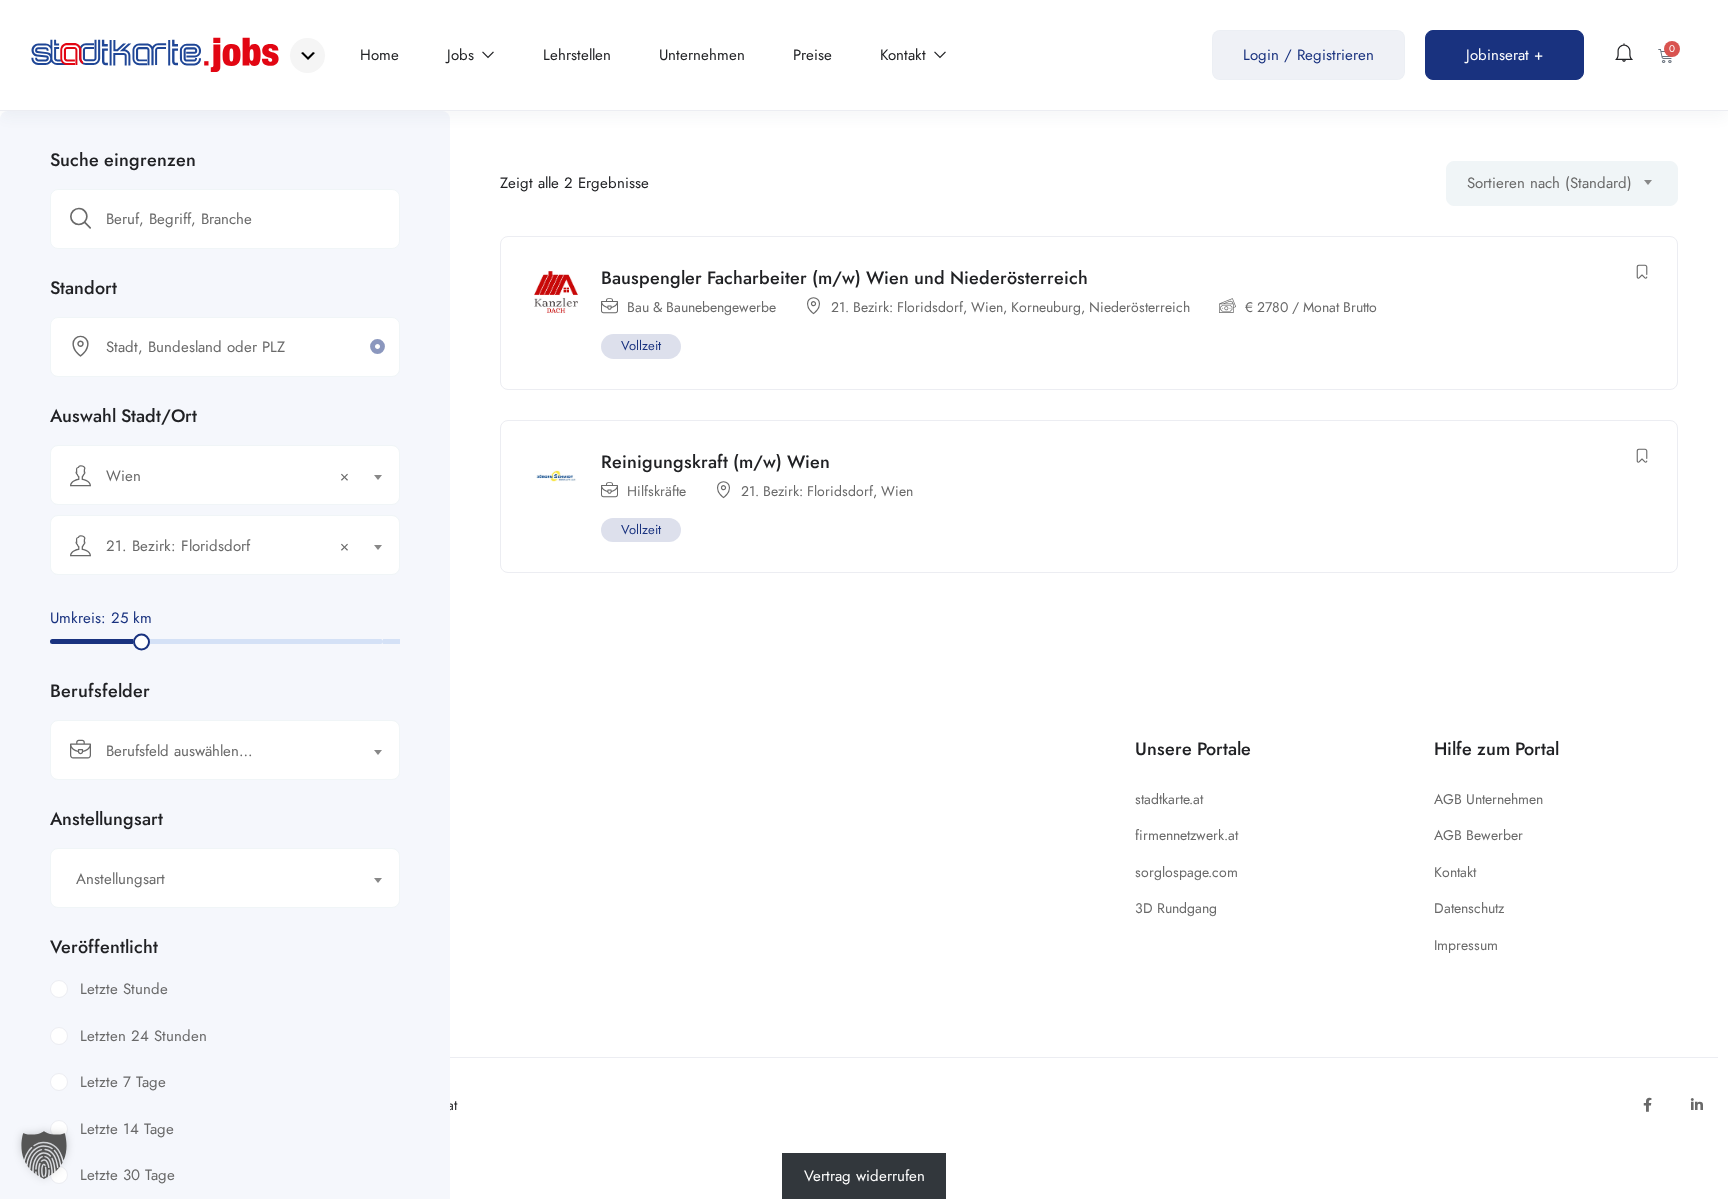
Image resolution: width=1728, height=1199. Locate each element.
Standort (83, 288)
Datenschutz (1469, 908)
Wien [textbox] (227, 476)
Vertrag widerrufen (864, 1176)
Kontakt (905, 55)
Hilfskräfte (656, 491)
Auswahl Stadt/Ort (123, 416)
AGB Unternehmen (1488, 799)
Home (379, 55)
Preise (812, 55)
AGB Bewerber (1478, 835)
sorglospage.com (1186, 872)
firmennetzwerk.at (1186, 835)
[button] (44, 1155)
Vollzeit (641, 345)
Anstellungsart (106, 819)
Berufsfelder (100, 691)
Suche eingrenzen (123, 160)
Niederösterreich (1139, 307)
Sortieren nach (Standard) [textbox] (1549, 183)
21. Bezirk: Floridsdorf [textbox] (227, 546)
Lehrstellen (577, 55)
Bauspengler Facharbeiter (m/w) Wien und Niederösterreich (844, 278)
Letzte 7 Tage (123, 1082)
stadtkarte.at (1169, 799)
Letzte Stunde (124, 989)
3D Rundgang (1176, 908)
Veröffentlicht (104, 947)
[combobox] (225, 475)
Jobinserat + (1504, 55)
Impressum (1466, 945)
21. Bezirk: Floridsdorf (897, 307)
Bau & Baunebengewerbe (701, 307)
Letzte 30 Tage (127, 1175)
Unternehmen (702, 55)
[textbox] (212, 751)
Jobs (463, 55)
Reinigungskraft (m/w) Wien (715, 462)
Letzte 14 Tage (127, 1129)
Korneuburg (1046, 307)
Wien (987, 307)
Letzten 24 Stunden (143, 1036)
